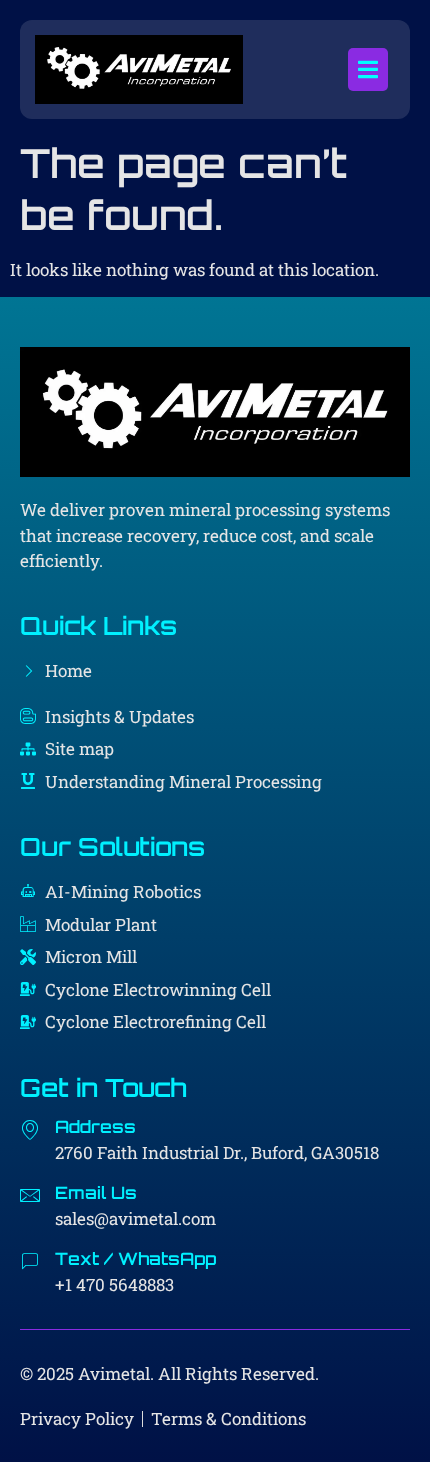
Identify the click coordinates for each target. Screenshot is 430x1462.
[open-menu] (368, 69)
